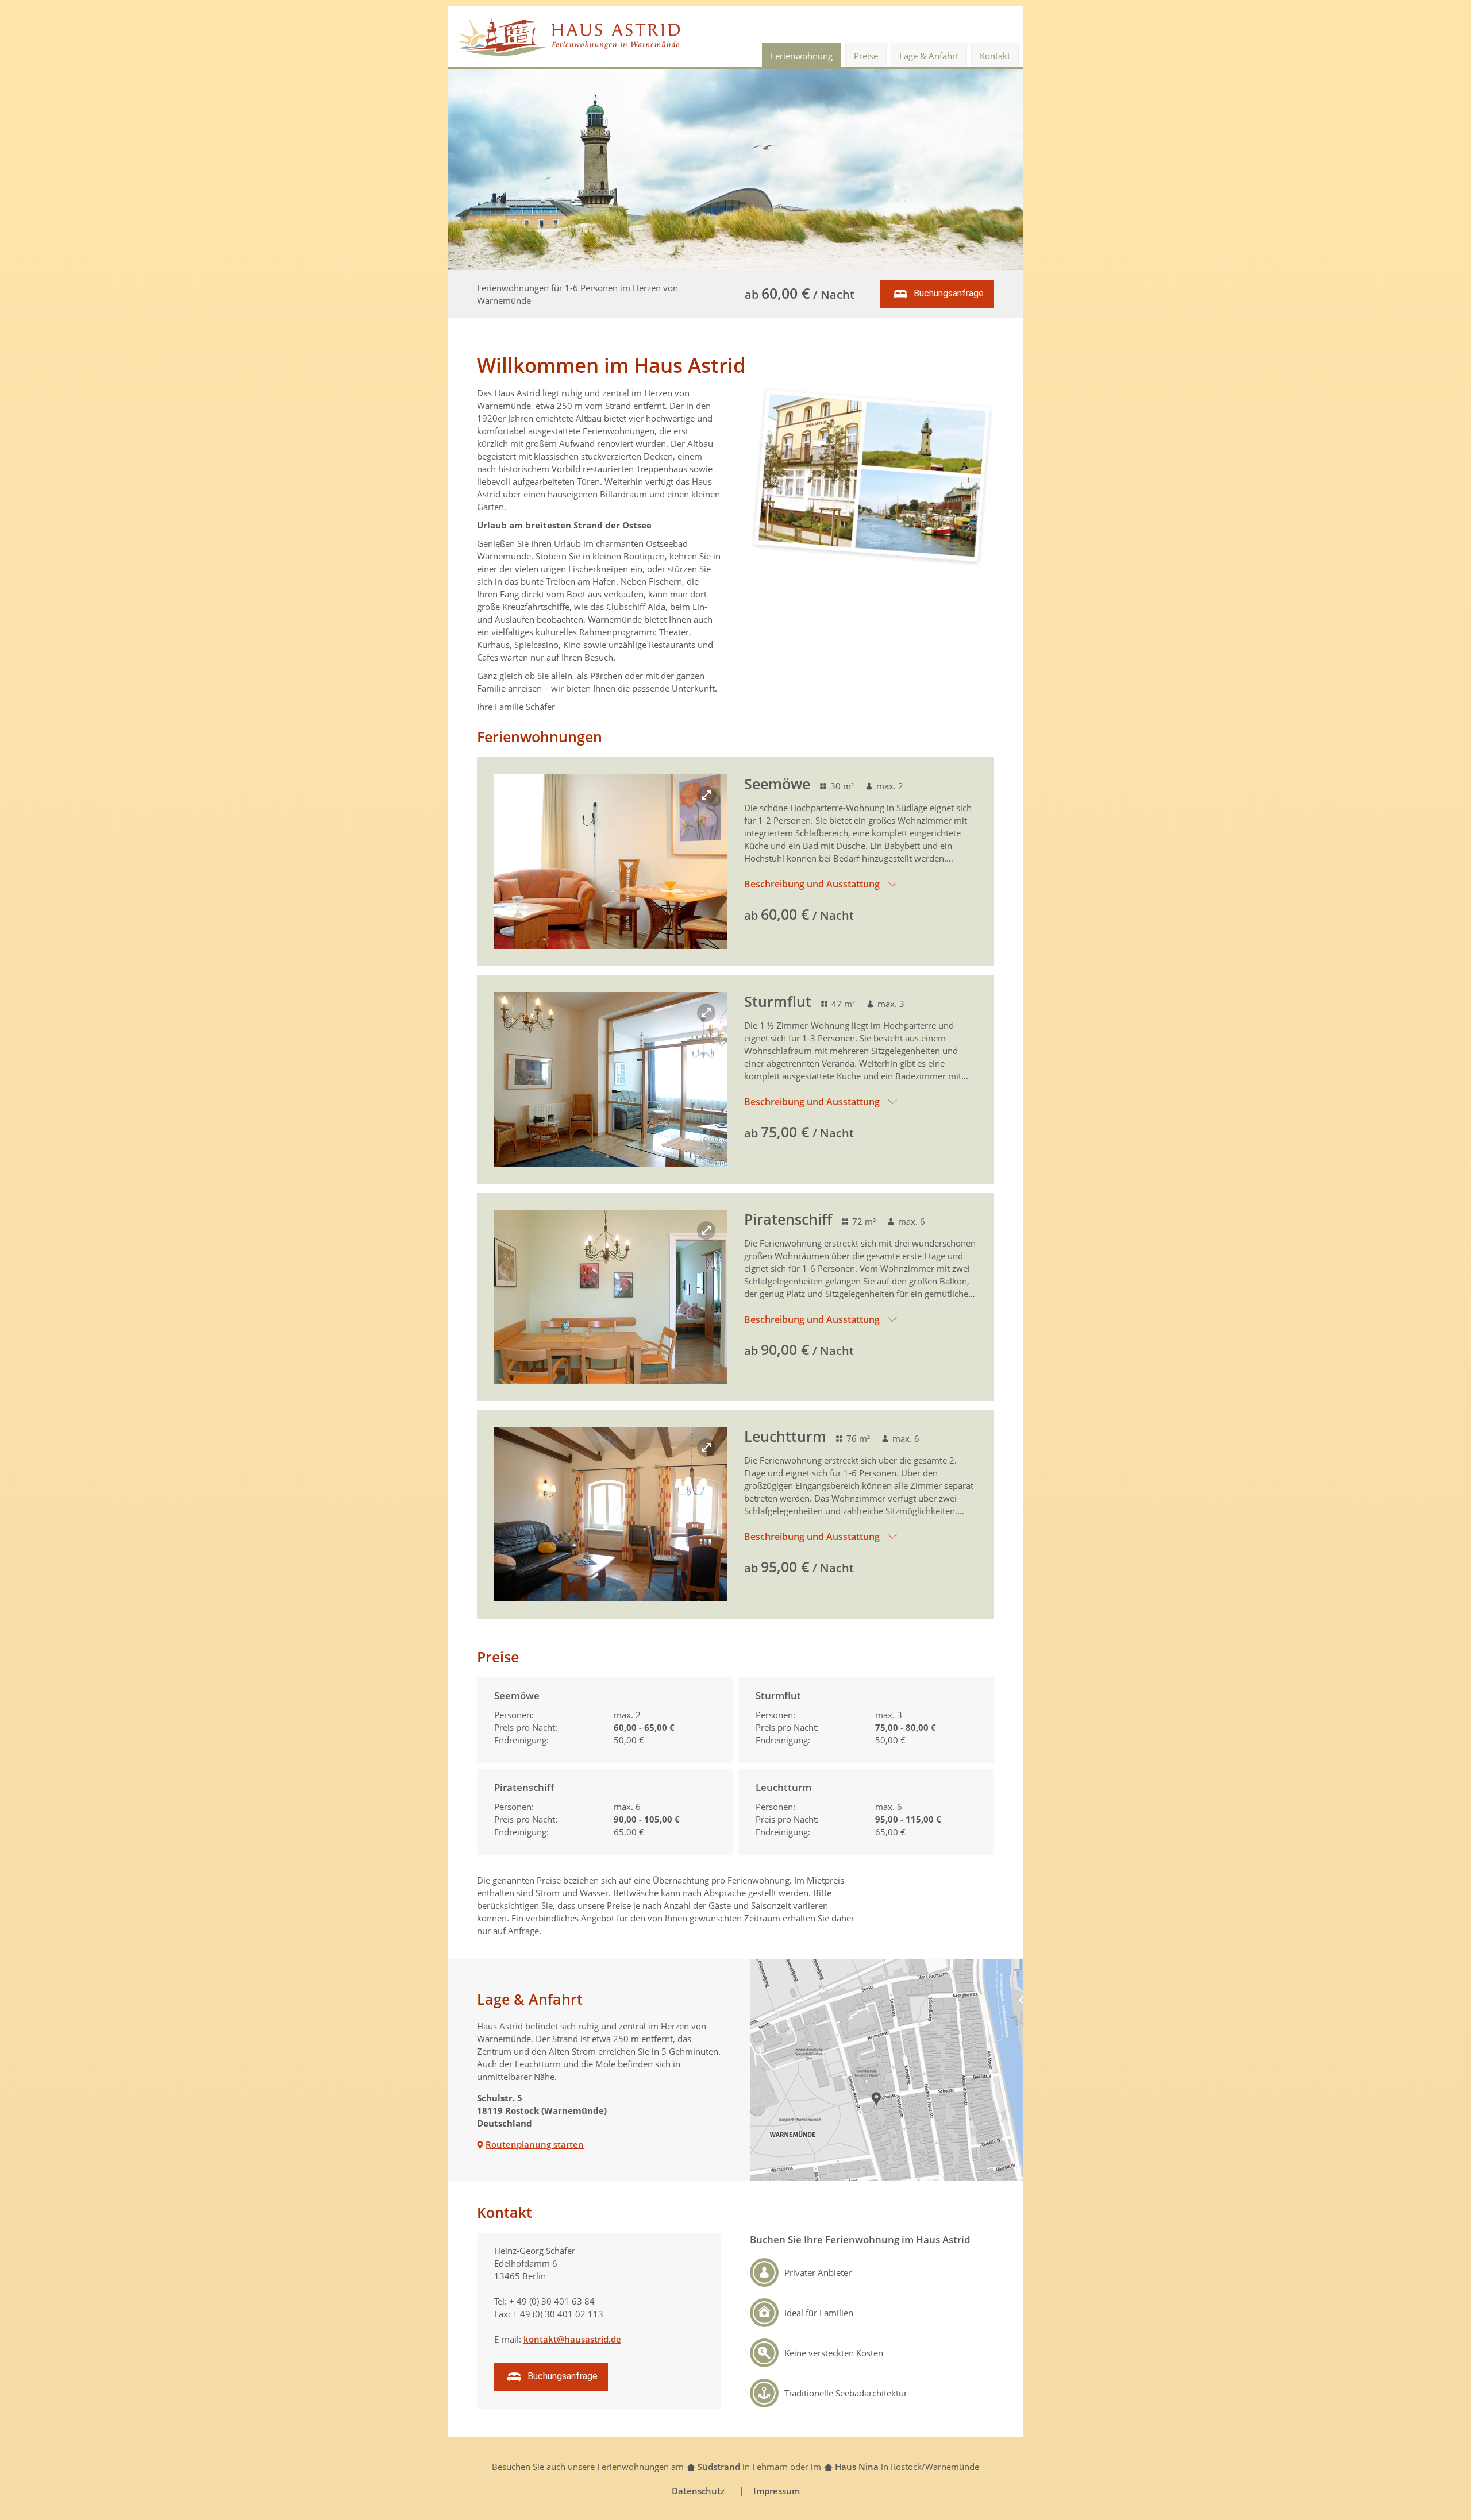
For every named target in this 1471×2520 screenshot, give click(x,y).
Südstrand (719, 2467)
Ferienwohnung (802, 56)
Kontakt (995, 56)
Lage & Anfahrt (929, 56)
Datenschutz (698, 2491)
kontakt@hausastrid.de (572, 2339)
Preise (866, 56)
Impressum (777, 2491)
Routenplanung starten (535, 2144)
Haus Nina (857, 2467)
